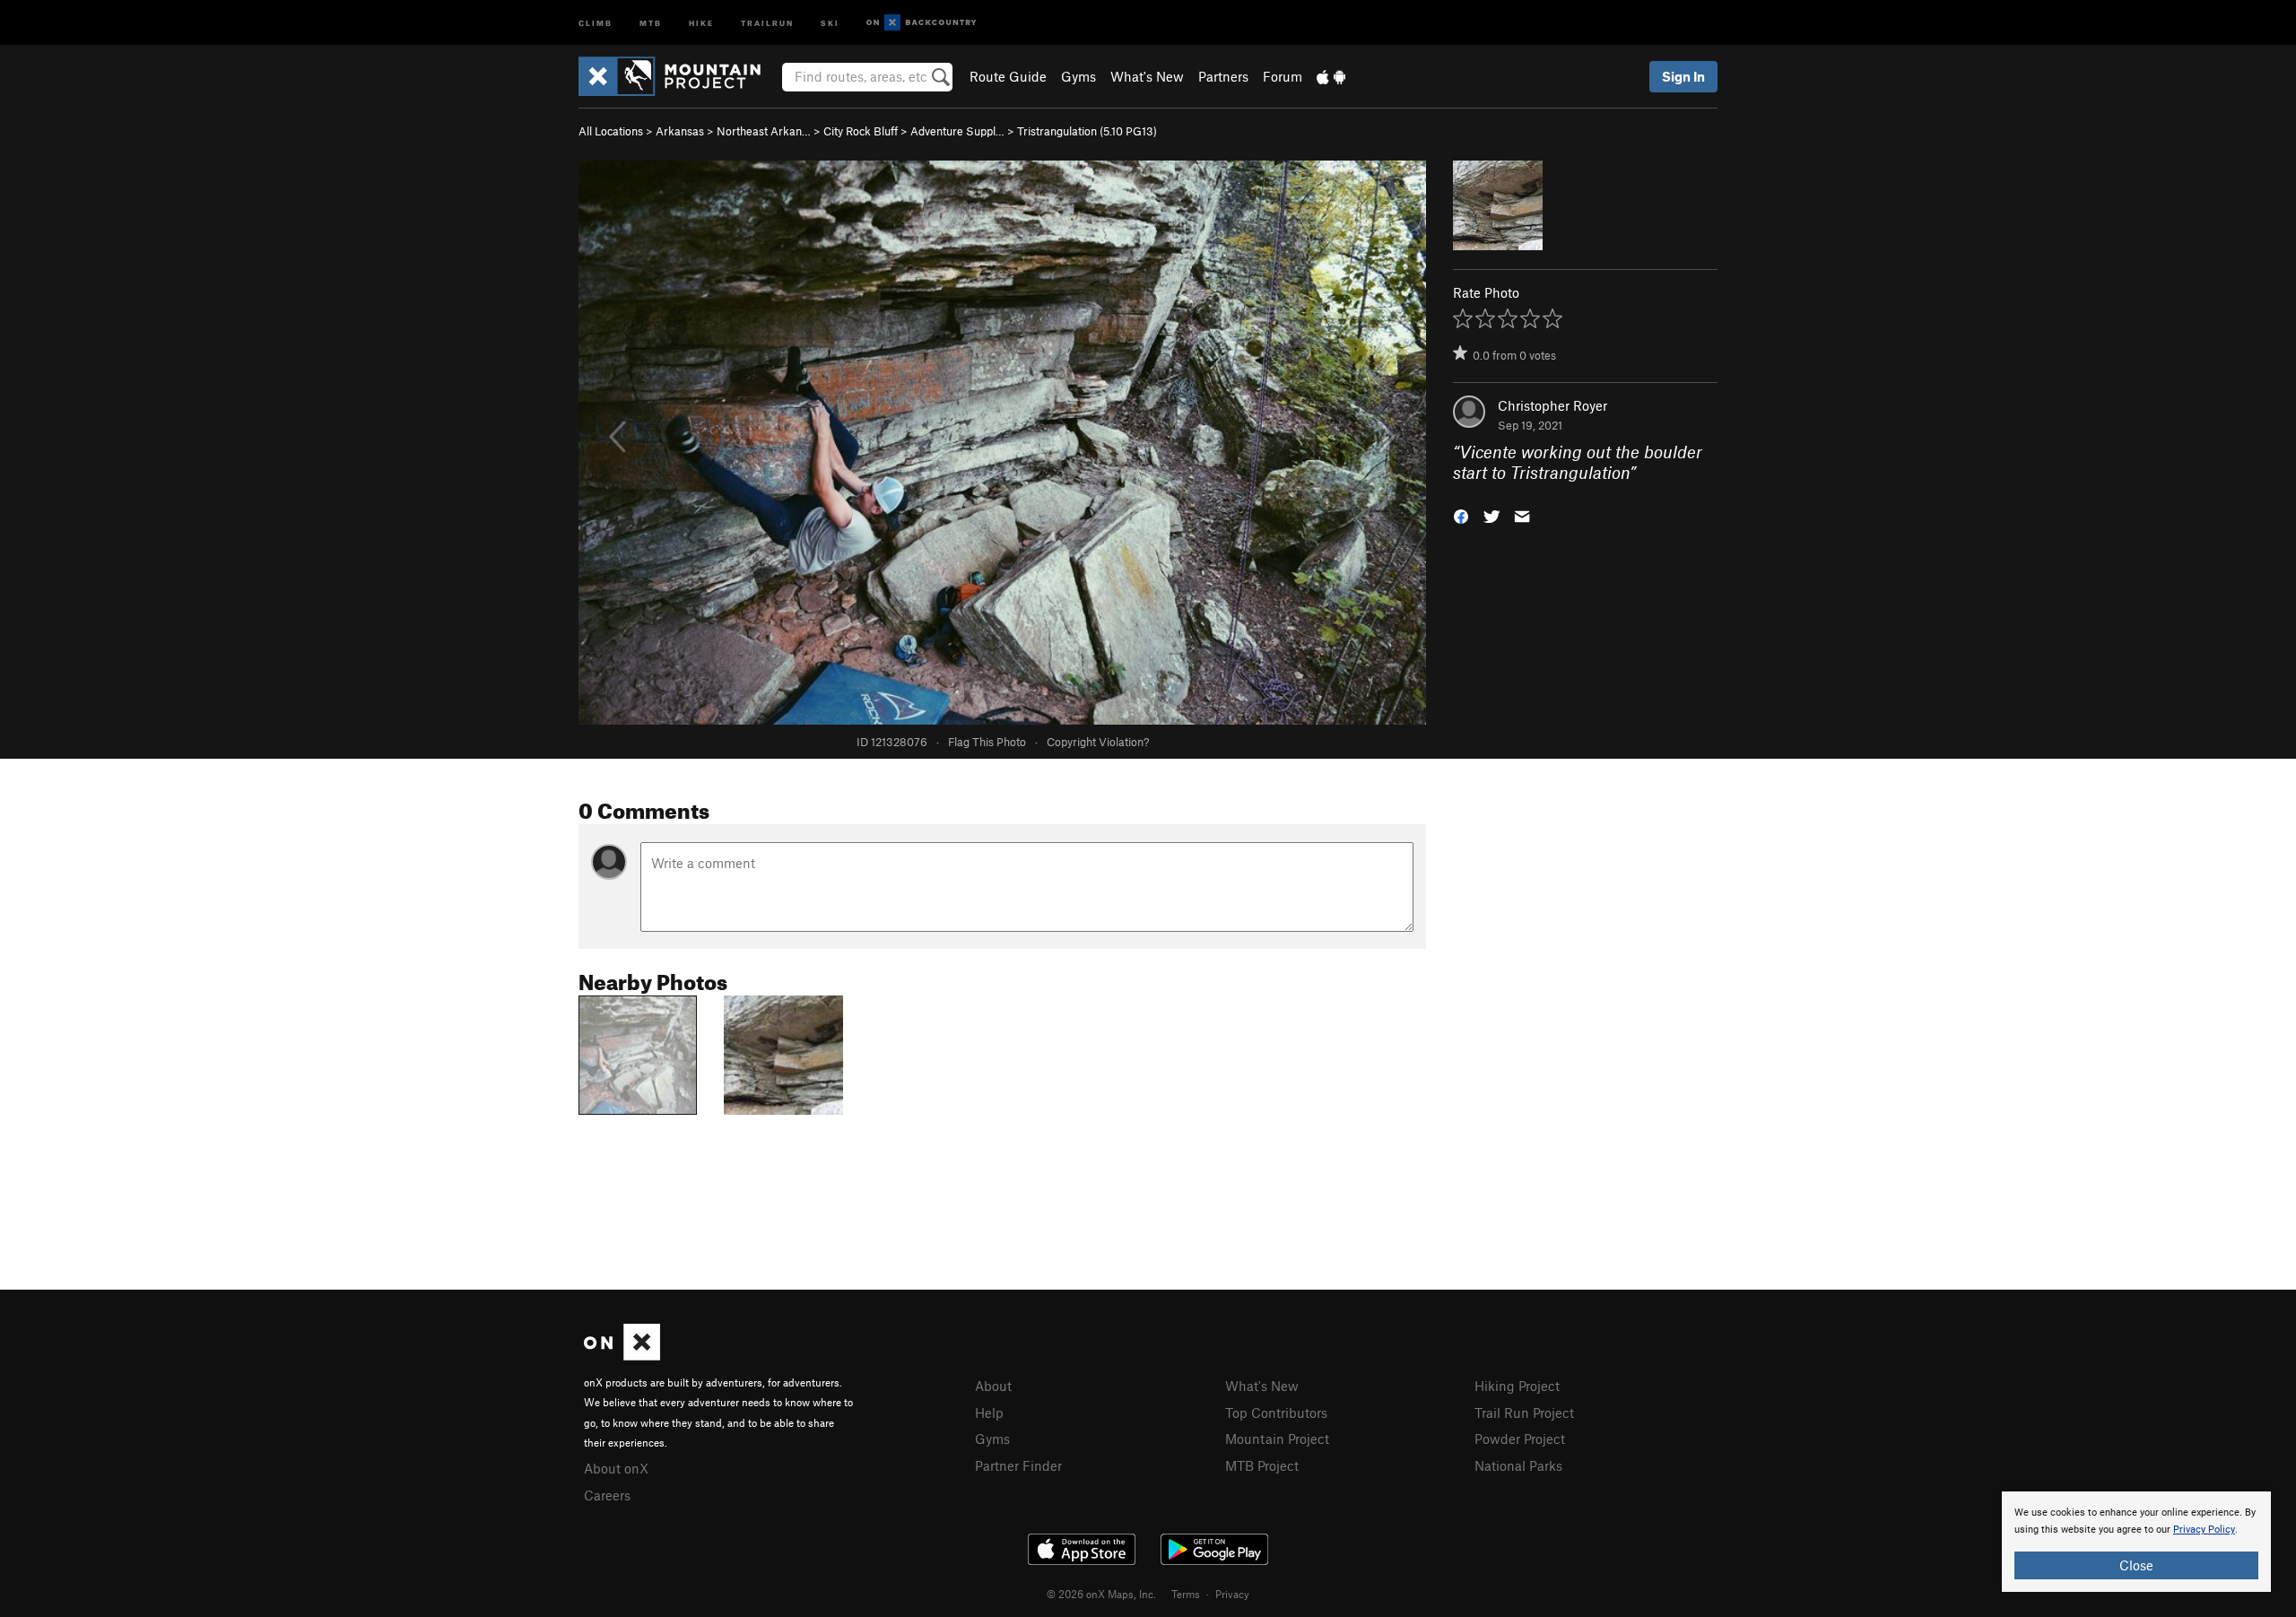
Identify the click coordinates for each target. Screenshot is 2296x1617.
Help (989, 1413)
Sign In (1683, 76)
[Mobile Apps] (1331, 76)
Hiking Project (1517, 1386)
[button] (1461, 514)
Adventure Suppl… (957, 131)
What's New (1147, 76)
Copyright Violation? (1098, 742)
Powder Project (1520, 1439)
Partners (1223, 76)
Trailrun (767, 22)
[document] (2136, 1542)
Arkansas (680, 131)
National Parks (1518, 1465)
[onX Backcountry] (922, 23)
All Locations (611, 131)
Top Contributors (1276, 1413)
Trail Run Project (1524, 1413)
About (993, 1386)
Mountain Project (1277, 1439)
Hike (701, 22)
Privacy (1232, 1594)
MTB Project (1262, 1465)
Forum (1283, 76)
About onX (616, 1468)
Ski (830, 22)
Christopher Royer (1552, 405)
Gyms (1078, 76)
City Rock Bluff (861, 131)
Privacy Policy (2204, 1530)
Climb (596, 22)
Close (2136, 1565)
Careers (607, 1495)
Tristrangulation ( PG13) (1087, 131)
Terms (1186, 1594)
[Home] (678, 76)
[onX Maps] (622, 1355)
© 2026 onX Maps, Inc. (1101, 1594)
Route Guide (1008, 76)
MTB (651, 22)
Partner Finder (1018, 1465)
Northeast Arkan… (764, 131)
